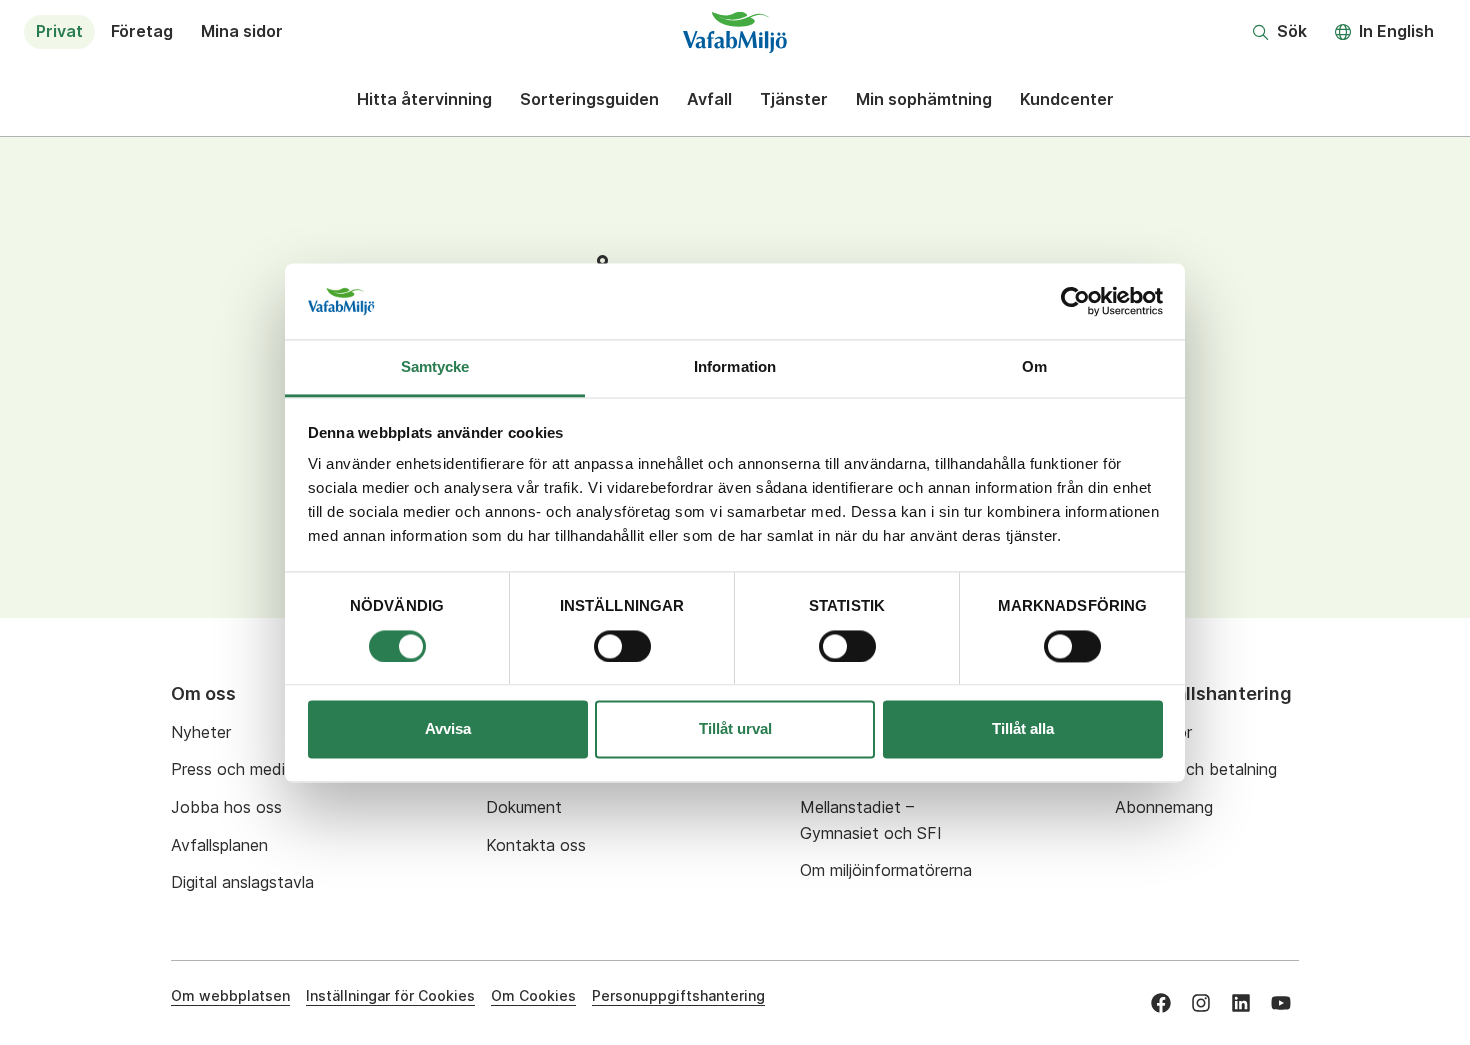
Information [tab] (735, 367)
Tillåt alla (1023, 729)
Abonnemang (1164, 807)
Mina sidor (242, 31)
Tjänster (794, 99)
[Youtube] (1281, 1003)
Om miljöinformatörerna (886, 870)
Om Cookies (533, 995)
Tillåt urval (735, 729)
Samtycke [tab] (435, 367)
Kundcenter (1067, 99)
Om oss (203, 693)
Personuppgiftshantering (678, 995)
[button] (1280, 32)
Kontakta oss (536, 845)
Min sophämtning (924, 99)
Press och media (232, 769)
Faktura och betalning (1196, 769)
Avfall (709, 99)
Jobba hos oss (226, 807)
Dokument (524, 807)
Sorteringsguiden (589, 99)
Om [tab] (1034, 367)
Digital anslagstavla (242, 882)
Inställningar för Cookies (390, 995)
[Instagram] (1201, 1003)
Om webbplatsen (230, 995)
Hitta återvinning (424, 99)
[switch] (622, 646)
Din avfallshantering (1203, 693)
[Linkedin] (1241, 1003)
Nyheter (201, 732)
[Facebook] (1161, 1003)
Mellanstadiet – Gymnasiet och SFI (871, 820)
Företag (142, 31)
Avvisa (448, 729)
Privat (59, 31)
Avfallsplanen (219, 845)
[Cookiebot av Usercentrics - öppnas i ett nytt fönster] (1075, 301)
